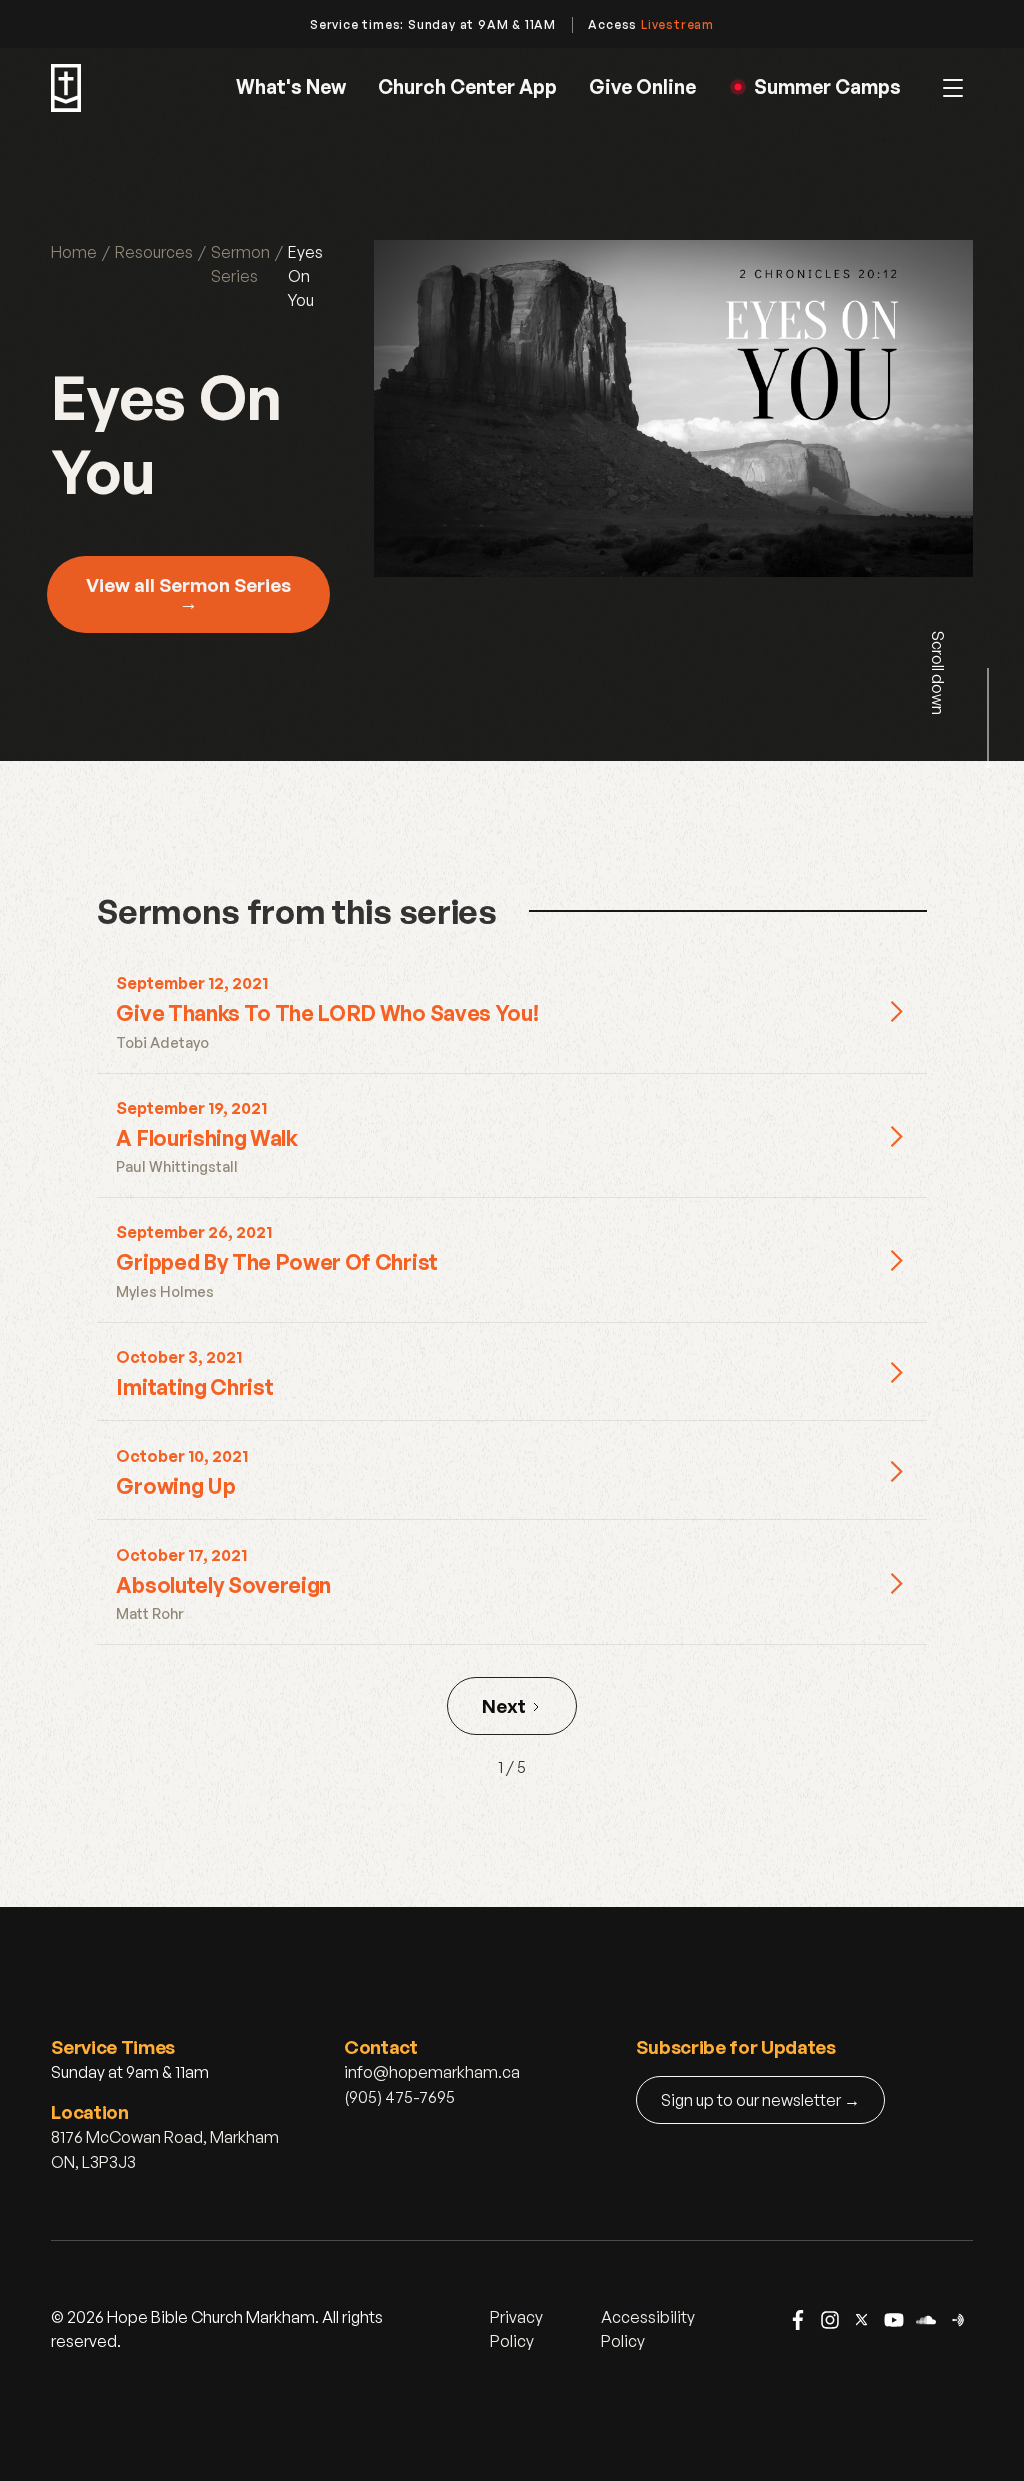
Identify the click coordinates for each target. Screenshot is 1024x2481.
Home (74, 252)
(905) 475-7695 (399, 2097)
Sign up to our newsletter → (760, 2100)
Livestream (677, 24)
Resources (154, 252)
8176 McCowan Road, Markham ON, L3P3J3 (165, 2150)
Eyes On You (305, 276)
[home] (66, 88)
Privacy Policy (516, 2329)
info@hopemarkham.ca (432, 2072)
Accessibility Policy (648, 2329)
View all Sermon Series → (188, 594)
